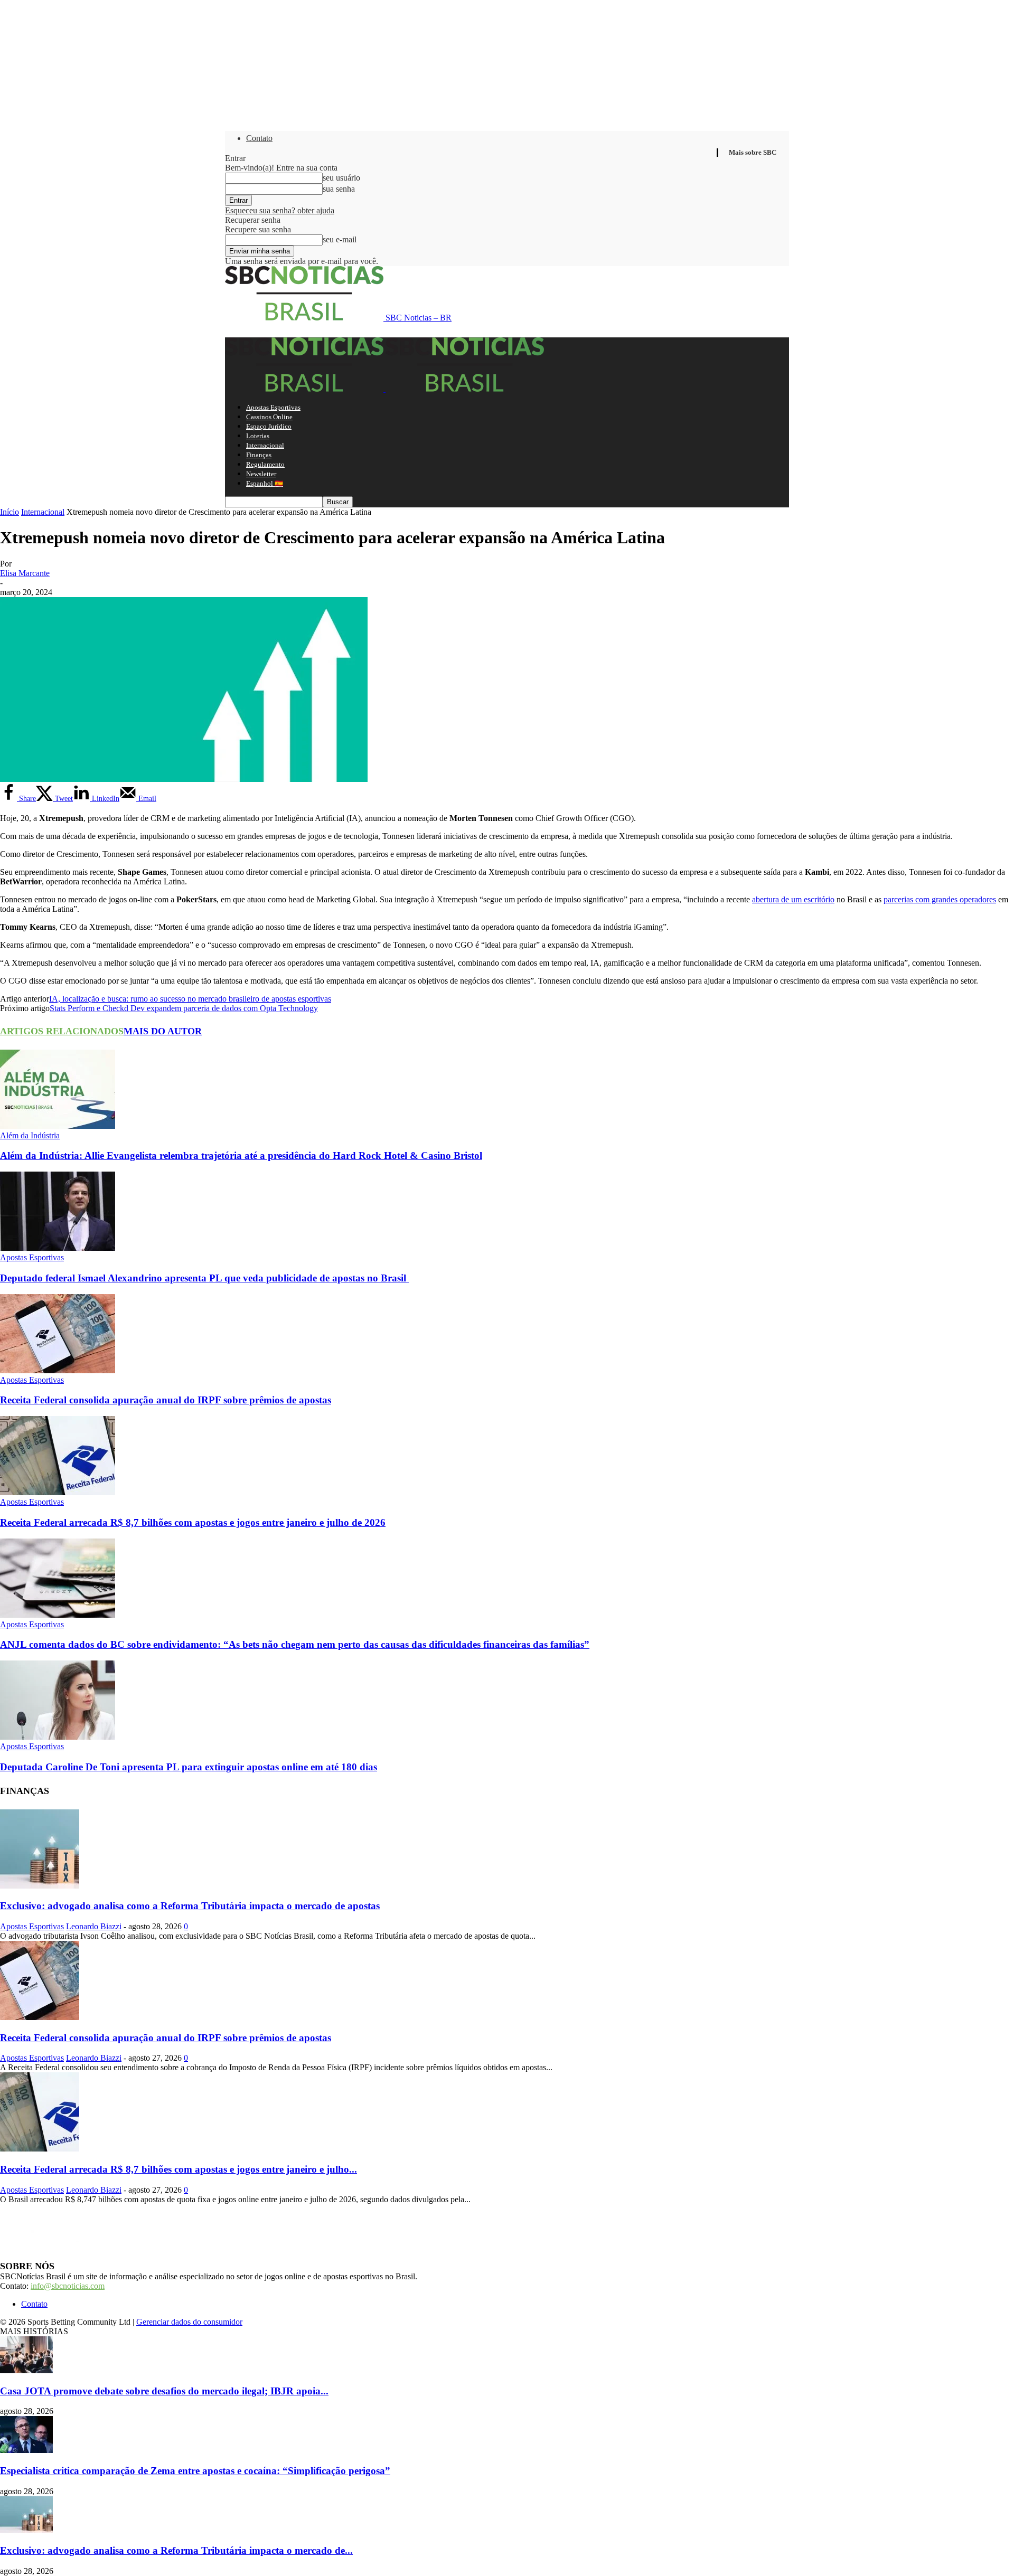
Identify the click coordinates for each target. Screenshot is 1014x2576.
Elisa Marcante (25, 573)
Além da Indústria (30, 1135)
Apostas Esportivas (273, 407)
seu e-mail (340, 239)
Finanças (259, 455)
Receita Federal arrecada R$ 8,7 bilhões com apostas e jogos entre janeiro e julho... (179, 2169)
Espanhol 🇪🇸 (265, 483)
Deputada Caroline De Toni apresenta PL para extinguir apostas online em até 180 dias (189, 1767)
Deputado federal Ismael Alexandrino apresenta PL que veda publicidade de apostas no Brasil (204, 1278)
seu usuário (341, 178)
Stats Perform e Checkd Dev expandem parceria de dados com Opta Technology (184, 1008)
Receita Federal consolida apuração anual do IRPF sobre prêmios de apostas (166, 1400)
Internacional (265, 445)
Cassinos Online (269, 417)
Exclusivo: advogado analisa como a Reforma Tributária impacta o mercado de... (176, 2550)
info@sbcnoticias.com (68, 2286)
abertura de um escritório (793, 899)
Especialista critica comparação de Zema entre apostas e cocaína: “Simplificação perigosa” (195, 2471)
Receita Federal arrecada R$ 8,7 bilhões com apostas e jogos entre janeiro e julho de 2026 (193, 1522)
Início (10, 512)
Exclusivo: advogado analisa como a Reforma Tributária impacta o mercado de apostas (190, 1906)
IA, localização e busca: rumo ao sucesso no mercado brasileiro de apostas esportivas (190, 999)
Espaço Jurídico (269, 426)
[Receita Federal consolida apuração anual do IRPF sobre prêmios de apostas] (58, 1370)
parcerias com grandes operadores (940, 899)
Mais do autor (163, 1031)
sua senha (339, 189)
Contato (259, 138)
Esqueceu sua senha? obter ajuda (280, 210)
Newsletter (261, 474)
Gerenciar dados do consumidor (189, 2322)
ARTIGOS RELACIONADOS (62, 1031)
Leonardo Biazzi (94, 1926)
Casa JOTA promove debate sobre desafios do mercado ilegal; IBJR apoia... (164, 2391)
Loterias (258, 436)
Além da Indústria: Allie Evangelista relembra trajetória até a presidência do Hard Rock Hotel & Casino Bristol (241, 1155)
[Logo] (305, 389)
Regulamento (265, 464)
